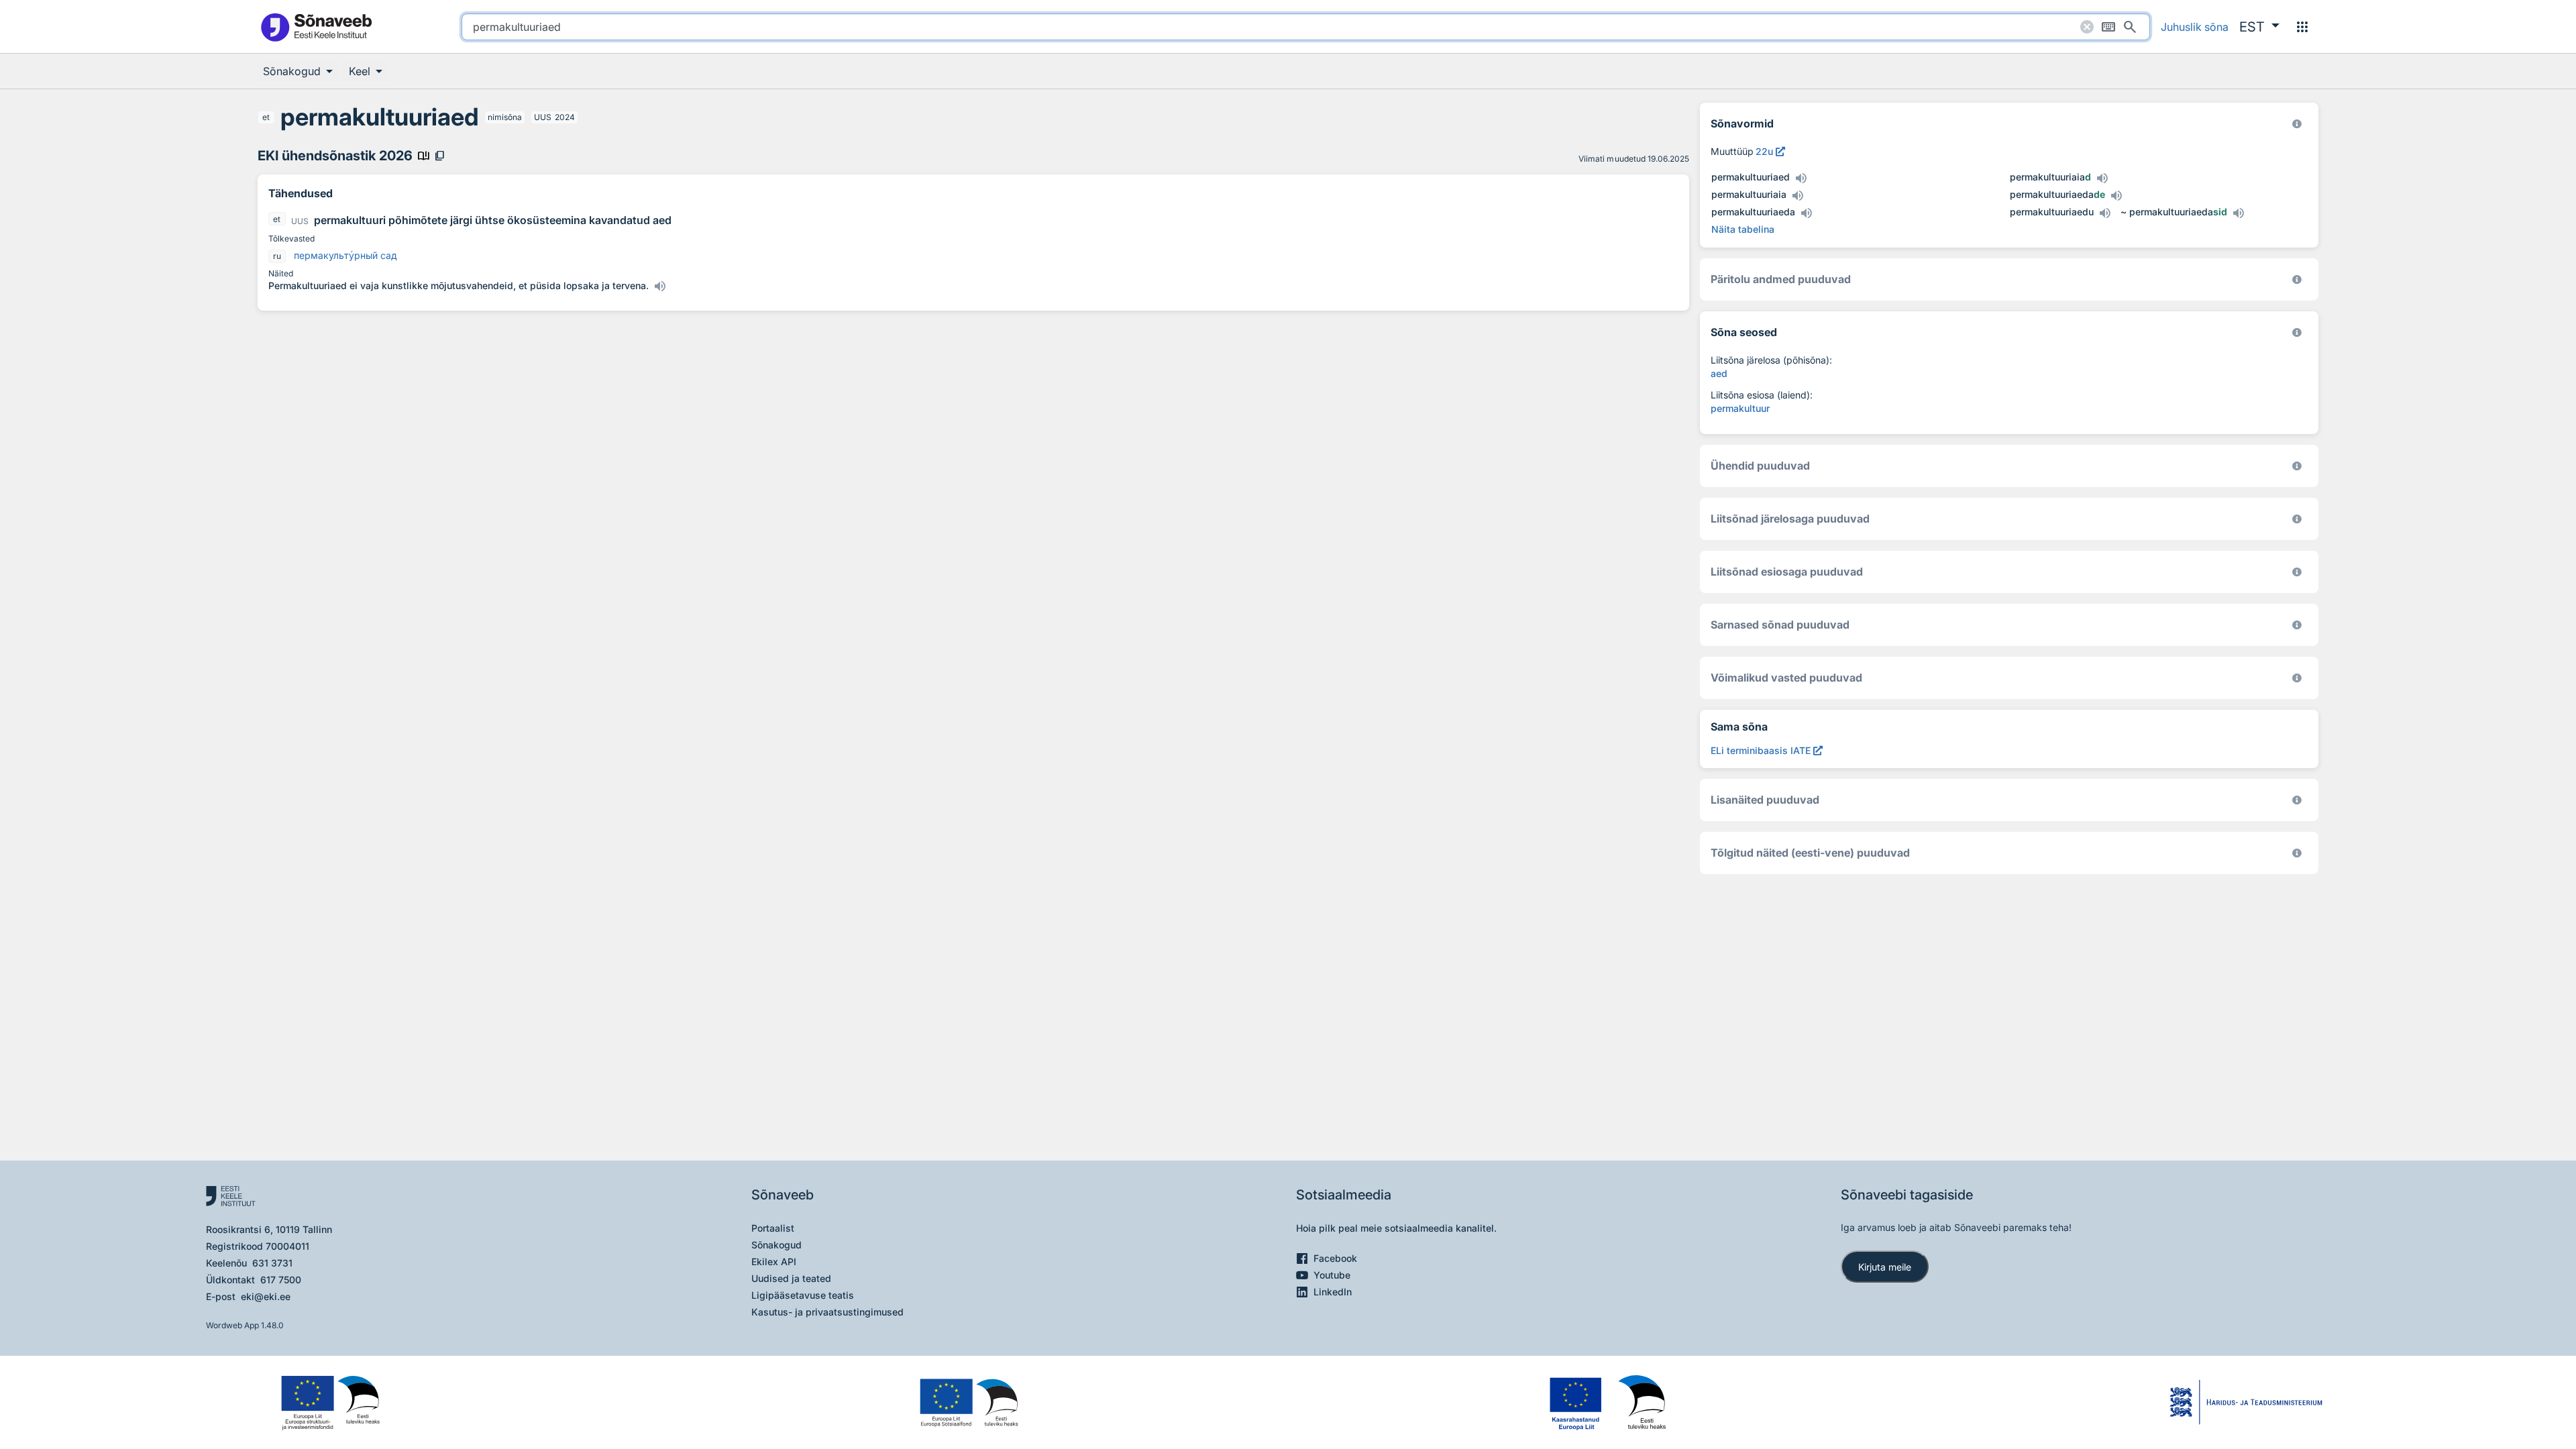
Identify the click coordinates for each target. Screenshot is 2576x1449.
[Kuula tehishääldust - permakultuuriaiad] (2102, 178)
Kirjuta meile (1885, 1267)
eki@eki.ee (266, 1296)
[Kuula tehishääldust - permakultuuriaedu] (2104, 213)
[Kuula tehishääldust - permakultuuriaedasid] (2238, 213)
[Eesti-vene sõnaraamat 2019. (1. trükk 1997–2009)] (2297, 853)
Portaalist (773, 1228)
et (266, 117)
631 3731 (272, 1263)
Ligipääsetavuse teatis (803, 1295)
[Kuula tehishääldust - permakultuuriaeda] (1806, 213)
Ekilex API (774, 1262)
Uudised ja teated (791, 1278)
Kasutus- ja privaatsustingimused (827, 1312)
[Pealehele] (316, 26)
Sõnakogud (776, 1245)
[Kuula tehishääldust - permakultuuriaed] (1801, 178)
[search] (1306, 27)
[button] (2259, 27)
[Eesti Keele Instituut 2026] (2297, 466)
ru (277, 256)
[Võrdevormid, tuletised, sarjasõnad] (2297, 332)
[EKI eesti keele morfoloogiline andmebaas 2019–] (2297, 124)
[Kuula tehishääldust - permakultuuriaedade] (2116, 196)
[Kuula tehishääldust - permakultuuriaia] (1797, 196)
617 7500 (281, 1280)
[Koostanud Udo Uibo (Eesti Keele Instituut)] (2297, 279)
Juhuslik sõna (2195, 27)
